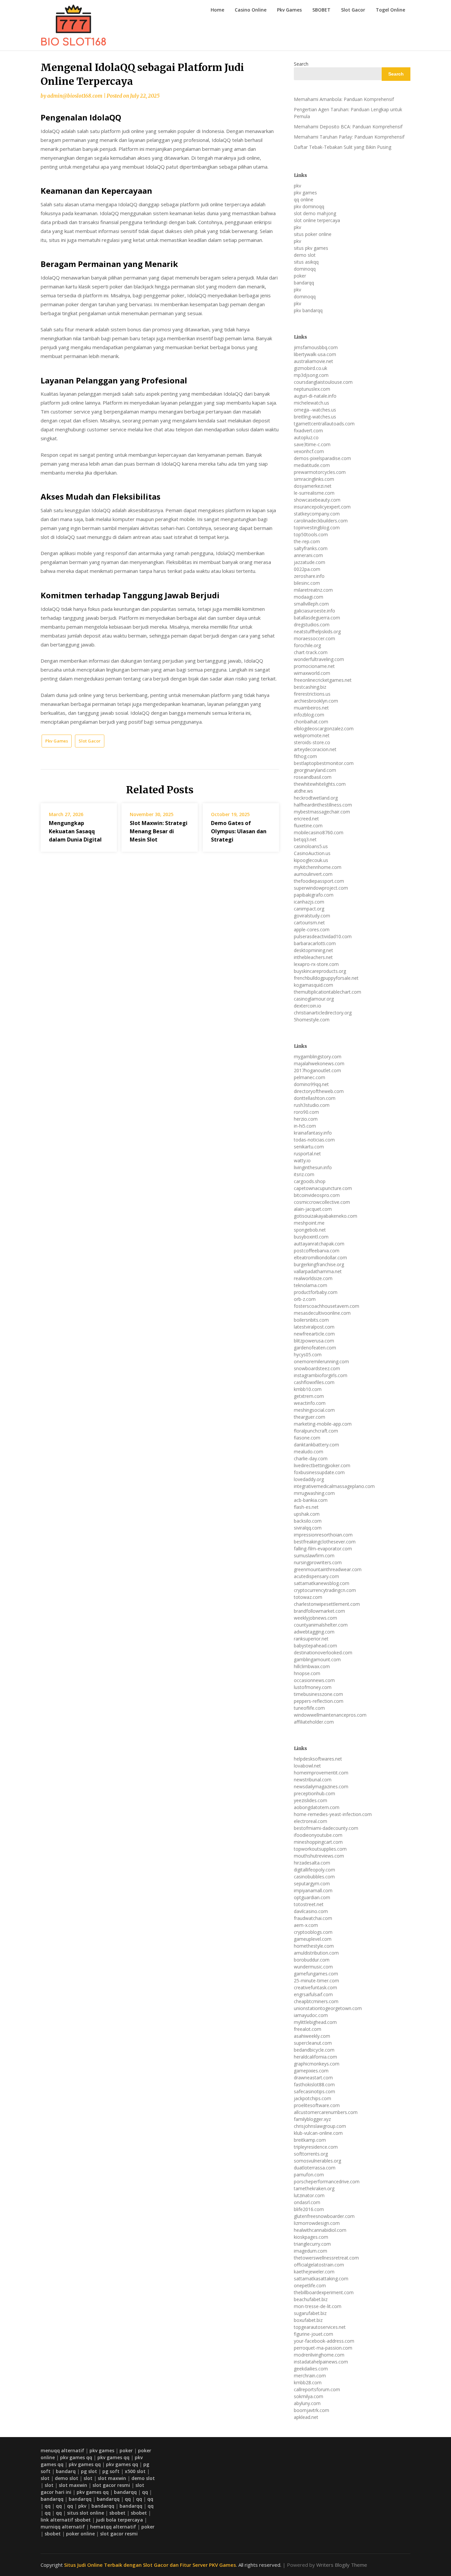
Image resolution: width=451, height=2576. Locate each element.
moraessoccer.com (314, 638)
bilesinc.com (307, 583)
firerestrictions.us (312, 694)
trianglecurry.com (312, 2244)
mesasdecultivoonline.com (322, 1313)
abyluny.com (307, 2403)
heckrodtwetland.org (316, 798)
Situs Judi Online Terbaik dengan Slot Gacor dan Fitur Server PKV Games (150, 2565)
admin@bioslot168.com (75, 96)
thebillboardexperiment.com (324, 2292)
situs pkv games (311, 248)
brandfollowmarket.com (319, 1611)
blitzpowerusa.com (314, 1341)
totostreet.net (309, 1904)
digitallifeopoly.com (314, 1870)
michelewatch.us (312, 403)
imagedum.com (311, 2251)
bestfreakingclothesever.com (325, 1542)
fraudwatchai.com (313, 1918)
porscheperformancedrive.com (327, 2181)
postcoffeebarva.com (317, 1251)
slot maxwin (112, 2478)
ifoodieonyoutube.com (318, 1835)
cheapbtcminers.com (316, 2001)
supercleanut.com (313, 2043)
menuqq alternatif (62, 2450)
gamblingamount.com (317, 1659)
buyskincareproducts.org (320, 971)
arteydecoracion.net (315, 749)
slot (45, 2478)
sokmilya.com (309, 2396)
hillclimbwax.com (312, 1666)
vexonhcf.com (309, 451)
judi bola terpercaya (120, 2520)
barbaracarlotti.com (315, 943)
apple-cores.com (312, 929)
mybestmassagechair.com (322, 812)
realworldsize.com (313, 1278)
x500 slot (135, 2471)
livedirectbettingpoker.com (322, 1465)
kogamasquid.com (313, 985)
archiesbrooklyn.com (316, 701)
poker (300, 276)
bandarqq (304, 283)
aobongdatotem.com (317, 1807)
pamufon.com (309, 2175)
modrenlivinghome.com (319, 2355)
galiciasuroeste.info (314, 611)
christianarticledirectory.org (323, 1013)
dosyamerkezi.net (313, 486)
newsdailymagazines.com (321, 1786)
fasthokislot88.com (314, 2084)
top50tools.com (311, 534)
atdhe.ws (303, 791)
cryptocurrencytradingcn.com (325, 1590)
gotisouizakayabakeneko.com (326, 1216)
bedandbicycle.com (314, 2050)
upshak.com (307, 1514)
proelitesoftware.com (317, 2105)
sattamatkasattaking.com (321, 2279)
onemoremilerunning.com (321, 1361)
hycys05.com (308, 1354)
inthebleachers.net (313, 957)
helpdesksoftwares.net (318, 1759)
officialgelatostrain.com (319, 2265)
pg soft (111, 2471)
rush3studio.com (312, 1105)
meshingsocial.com (314, 1410)
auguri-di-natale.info (315, 396)
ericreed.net (306, 819)
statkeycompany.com (317, 514)
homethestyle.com (314, 1946)
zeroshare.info (309, 576)
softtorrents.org (311, 2154)
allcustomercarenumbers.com (326, 2112)
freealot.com (308, 2029)
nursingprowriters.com (318, 1562)
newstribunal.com (313, 1780)
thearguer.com (310, 1417)
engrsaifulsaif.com (313, 1994)
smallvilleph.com (311, 604)
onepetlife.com (310, 2285)
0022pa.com (307, 569)
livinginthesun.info (313, 1167)
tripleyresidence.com (316, 2147)
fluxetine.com (308, 826)
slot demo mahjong (315, 213)
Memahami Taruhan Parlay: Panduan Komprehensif (349, 137)
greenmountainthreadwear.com (328, 1569)
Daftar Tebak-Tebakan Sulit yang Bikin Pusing (343, 147)
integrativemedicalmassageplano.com (334, 1486)
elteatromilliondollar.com (320, 1257)
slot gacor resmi (111, 2485)
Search (301, 64)
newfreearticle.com (314, 1334)
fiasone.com (307, 1438)
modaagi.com (309, 597)
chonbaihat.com (311, 722)
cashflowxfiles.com (314, 1382)
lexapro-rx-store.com (316, 964)
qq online (304, 199)
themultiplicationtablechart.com (328, 992)
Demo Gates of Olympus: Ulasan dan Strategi (239, 831)
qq (145, 2492)
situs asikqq (306, 262)
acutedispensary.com (316, 1576)
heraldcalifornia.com (315, 2057)
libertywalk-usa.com (315, 354)
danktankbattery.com (316, 1445)
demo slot (305, 255)
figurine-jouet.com (313, 2334)
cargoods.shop (310, 1181)
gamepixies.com (311, 2071)
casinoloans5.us (311, 846)
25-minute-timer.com (316, 1981)
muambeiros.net (311, 708)
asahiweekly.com (312, 2036)
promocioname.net (314, 666)
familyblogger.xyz (312, 2119)
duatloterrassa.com (315, 2168)
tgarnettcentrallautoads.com (324, 424)
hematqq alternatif (113, 2527)
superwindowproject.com (321, 888)
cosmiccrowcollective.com (322, 1202)
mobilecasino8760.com (319, 832)
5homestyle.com (312, 1020)
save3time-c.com (312, 444)
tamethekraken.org (314, 2188)
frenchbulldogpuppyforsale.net (326, 978)
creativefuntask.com (315, 1987)
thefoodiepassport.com (319, 881)
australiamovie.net (313, 361)
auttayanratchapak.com (319, 1244)
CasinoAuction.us (312, 853)
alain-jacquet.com (313, 1209)
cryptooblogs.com (313, 1932)
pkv (297, 186)
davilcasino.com (311, 1911)
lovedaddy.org (309, 1479)
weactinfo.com (310, 1403)
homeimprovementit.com (321, 1773)
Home (217, 10)
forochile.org (307, 645)
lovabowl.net (307, 1766)
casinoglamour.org (314, 999)
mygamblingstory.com (318, 1057)
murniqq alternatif (63, 2527)
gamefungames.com (316, 1974)
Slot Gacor (353, 10)
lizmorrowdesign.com (317, 2223)
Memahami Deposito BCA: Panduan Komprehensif (348, 127)
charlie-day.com (311, 1458)
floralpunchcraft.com (316, 1431)
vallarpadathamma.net (318, 1271)
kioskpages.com (311, 2237)
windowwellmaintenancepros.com (330, 1715)
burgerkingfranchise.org (319, 1264)
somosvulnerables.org (317, 2161)
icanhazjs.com (309, 902)
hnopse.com (307, 1673)
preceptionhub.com (314, 1793)
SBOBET (321, 10)
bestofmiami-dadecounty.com (326, 1828)
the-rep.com (307, 541)
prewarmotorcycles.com (320, 472)
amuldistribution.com (316, 1953)
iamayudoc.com (311, 2015)
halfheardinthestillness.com (323, 805)
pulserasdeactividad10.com (323, 936)
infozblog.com (309, 715)
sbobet (117, 2513)
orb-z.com (305, 1299)
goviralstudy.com (312, 916)
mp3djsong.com (311, 375)
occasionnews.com (314, 1680)
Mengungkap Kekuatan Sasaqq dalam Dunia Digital (75, 831)
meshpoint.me (309, 1223)
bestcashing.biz (310, 687)
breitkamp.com (310, 2140)
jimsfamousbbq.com (316, 347)
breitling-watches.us (315, 417)
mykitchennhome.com (318, 867)
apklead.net (306, 2417)
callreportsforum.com (317, 2389)
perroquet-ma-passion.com (323, 2348)
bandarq (66, 2471)
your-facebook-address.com (324, 2341)
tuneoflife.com (309, 1708)
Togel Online (390, 10)
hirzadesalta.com (312, 1863)
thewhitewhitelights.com (320, 784)
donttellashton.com (315, 1098)
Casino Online (251, 10)
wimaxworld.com (312, 673)
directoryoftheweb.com (319, 1091)
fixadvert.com (308, 430)
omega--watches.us (315, 410)
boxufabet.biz (308, 2320)
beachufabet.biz (311, 2299)
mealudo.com (309, 1452)
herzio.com (306, 1119)
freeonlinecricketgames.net (323, 680)
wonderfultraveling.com (319, 659)
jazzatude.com (310, 562)
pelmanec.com (310, 1077)
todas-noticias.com (314, 1140)
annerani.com (308, 555)
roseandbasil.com (313, 777)
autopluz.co (306, 437)
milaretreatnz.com (313, 590)
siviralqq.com (308, 1528)
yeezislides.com (311, 1800)
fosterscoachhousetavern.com (327, 1306)
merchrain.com (310, 2376)
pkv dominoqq (309, 206)
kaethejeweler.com (314, 2272)
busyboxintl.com (311, 1237)
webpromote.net (312, 735)
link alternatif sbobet (66, 2520)
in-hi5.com (305, 1126)
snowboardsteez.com (317, 1368)
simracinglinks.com (314, 479)
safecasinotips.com (314, 2091)
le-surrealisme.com (314, 493)
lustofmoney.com (313, 1687)
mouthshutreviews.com (319, 1856)
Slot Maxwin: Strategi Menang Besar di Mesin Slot (159, 831)
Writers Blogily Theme (342, 2565)
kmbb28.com (308, 2382)
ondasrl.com (307, 2202)
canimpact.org (309, 909)
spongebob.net (310, 1230)
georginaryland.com (315, 770)
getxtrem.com (309, 1396)
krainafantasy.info (313, 1133)
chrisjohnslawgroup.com (320, 2126)
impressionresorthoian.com (323, 1535)
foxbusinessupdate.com (319, 1472)
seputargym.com (312, 1883)
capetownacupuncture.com (323, 1188)
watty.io (302, 1160)
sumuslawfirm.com (314, 1555)
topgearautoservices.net (320, 2327)
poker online (80, 2534)
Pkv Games (289, 10)
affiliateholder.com (314, 1722)
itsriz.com (304, 1174)
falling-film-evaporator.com (323, 1549)
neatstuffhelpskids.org (317, 631)
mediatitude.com (312, 465)
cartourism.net (309, 923)
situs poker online (313, 234)
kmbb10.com (308, 1389)
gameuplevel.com (313, 1939)
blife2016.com (309, 2209)
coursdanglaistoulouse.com (323, 382)
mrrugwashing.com (314, 1493)
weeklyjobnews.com (315, 1618)
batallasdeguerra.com (317, 618)
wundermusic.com (313, 1967)
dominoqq (305, 269)
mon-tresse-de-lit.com (318, 2306)
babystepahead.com (315, 1646)
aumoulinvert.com (313, 874)
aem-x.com (306, 1925)
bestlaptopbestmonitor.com (324, 763)
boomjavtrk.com (312, 2410)
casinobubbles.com (314, 1877)
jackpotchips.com (312, 2098)
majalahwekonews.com (319, 1063)
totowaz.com (308, 1597)
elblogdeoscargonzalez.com (324, 728)
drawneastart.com (313, 2078)
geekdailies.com (311, 2369)
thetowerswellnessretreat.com (326, 2258)
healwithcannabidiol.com (320, 2230)
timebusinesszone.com (318, 1694)
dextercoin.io (308, 1006)
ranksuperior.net (311, 1639)
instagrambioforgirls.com (321, 1375)
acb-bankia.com (311, 1500)
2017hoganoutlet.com (317, 1070)
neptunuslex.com (312, 389)
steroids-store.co (312, 742)
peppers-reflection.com (319, 1701)
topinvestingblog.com (317, 528)
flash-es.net (306, 1507)
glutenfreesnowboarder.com (324, 2216)
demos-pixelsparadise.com (322, 458)
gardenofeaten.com (315, 1348)
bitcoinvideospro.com (317, 1195)
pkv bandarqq (308, 310)
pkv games (305, 193)
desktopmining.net (313, 950)
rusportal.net (307, 1154)
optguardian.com (312, 1897)
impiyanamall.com (313, 1890)
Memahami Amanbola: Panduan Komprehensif (344, 99)
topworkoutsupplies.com (320, 1849)
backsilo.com (308, 1521)
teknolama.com (311, 1285)
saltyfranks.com (311, 548)
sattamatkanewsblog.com (322, 1583)
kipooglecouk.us (311, 860)
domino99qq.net (311, 1084)
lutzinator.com (309, 2195)
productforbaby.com (316, 1292)
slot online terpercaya (317, 220)
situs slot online (86, 2513)
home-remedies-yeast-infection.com (333, 1814)
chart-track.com (311, 652)
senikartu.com (309, 1147)
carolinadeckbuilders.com (321, 521)
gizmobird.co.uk (311, 368)
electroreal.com (311, 1821)
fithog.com (305, 756)
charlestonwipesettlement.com (327, 1604)
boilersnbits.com (311, 1320)
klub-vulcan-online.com (318, 2133)
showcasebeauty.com (317, 500)
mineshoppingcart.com (318, 1842)
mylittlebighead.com (315, 2022)
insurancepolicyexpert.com (322, 507)
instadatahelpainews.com (321, 2362)
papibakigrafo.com (314, 895)
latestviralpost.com (314, 1327)
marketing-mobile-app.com (323, 1424)
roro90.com (306, 1112)
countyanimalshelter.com (321, 1625)
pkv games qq (76, 2457)
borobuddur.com (312, 1960)
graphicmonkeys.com (317, 2064)
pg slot (89, 2471)
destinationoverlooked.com (323, 1652)
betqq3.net (305, 839)
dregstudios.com (312, 625)
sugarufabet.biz (310, 2313)
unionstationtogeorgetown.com (328, 2008)
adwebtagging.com (314, 1632)
